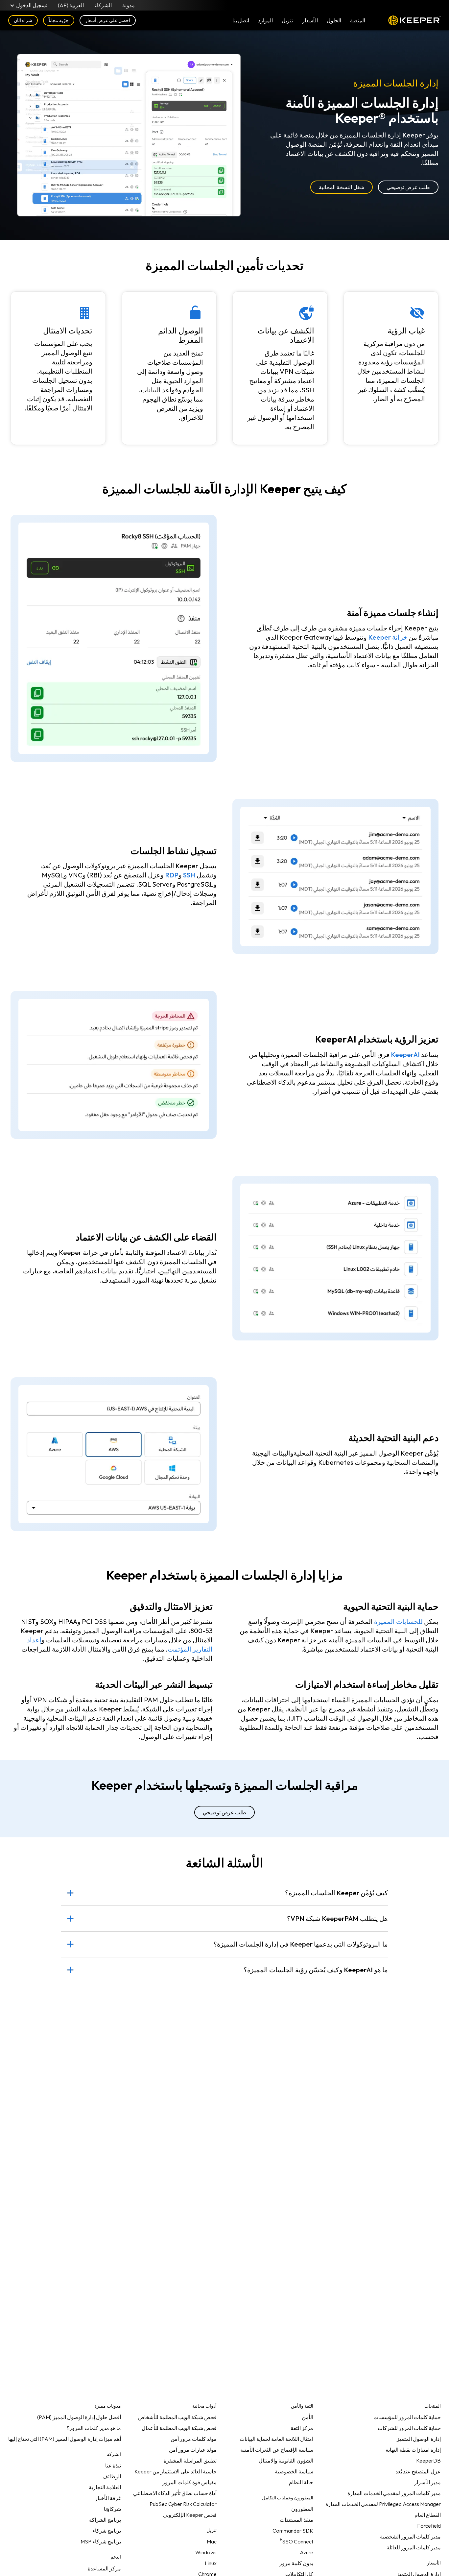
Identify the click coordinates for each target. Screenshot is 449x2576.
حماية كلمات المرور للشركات (409, 2428)
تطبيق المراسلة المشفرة (190, 2461)
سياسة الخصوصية (294, 2471)
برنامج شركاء (107, 2531)
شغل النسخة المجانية (341, 187)
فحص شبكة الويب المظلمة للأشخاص (177, 2417)
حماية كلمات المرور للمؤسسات (407, 2417)
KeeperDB (428, 2461)
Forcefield (429, 2526)
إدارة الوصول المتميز (419, 2439)
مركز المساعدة (104, 2568)
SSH (189, 875)
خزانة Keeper (388, 637)
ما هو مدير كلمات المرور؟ (94, 2428)
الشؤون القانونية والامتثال (286, 2461)
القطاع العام (428, 2515)
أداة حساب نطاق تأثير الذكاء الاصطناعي (175, 2493)
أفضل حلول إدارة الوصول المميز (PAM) (79, 2417)
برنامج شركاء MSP (101, 2541)
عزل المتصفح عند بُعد (418, 2471)
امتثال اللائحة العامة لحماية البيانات (276, 2439)
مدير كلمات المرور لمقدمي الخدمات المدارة (394, 2493)
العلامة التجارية (105, 2487)
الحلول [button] (334, 20)
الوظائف (112, 2476)
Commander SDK (293, 2531)
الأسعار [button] (310, 20)
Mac (212, 2541)
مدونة (129, 5)
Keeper (414, 20)
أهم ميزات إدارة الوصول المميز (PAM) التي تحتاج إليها (65, 2439)
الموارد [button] (265, 20)
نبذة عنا (113, 2466)
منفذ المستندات (296, 2520)
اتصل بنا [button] (241, 20)
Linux (211, 2563)
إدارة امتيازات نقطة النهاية (413, 2450)
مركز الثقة (302, 2428)
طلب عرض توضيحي (408, 187)
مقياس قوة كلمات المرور (189, 2482)
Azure (307, 2552)
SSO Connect (296, 2540)
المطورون (302, 2509)
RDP (172, 875)
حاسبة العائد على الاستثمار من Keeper (176, 2471)
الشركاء (103, 5)
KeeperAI (405, 1055)
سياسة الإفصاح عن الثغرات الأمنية (277, 2450)
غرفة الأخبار (108, 2498)
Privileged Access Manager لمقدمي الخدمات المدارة (383, 2504)
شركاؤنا (112, 2509)
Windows (206, 2552)
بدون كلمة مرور (296, 2563)
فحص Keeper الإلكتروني (190, 2515)
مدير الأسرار (427, 2482)
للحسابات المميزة (398, 1621)
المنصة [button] (358, 20)
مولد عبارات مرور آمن (193, 2450)
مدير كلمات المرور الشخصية (410, 2537)
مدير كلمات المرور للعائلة (414, 2547)
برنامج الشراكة (105, 2520)
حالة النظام (301, 2482)
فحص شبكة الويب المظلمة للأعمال (179, 2428)
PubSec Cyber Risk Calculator (183, 2504)
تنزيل (287, 20)
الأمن (307, 2417)
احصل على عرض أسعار (108, 20)
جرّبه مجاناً (59, 20)
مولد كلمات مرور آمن (194, 2439)
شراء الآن (23, 20)
